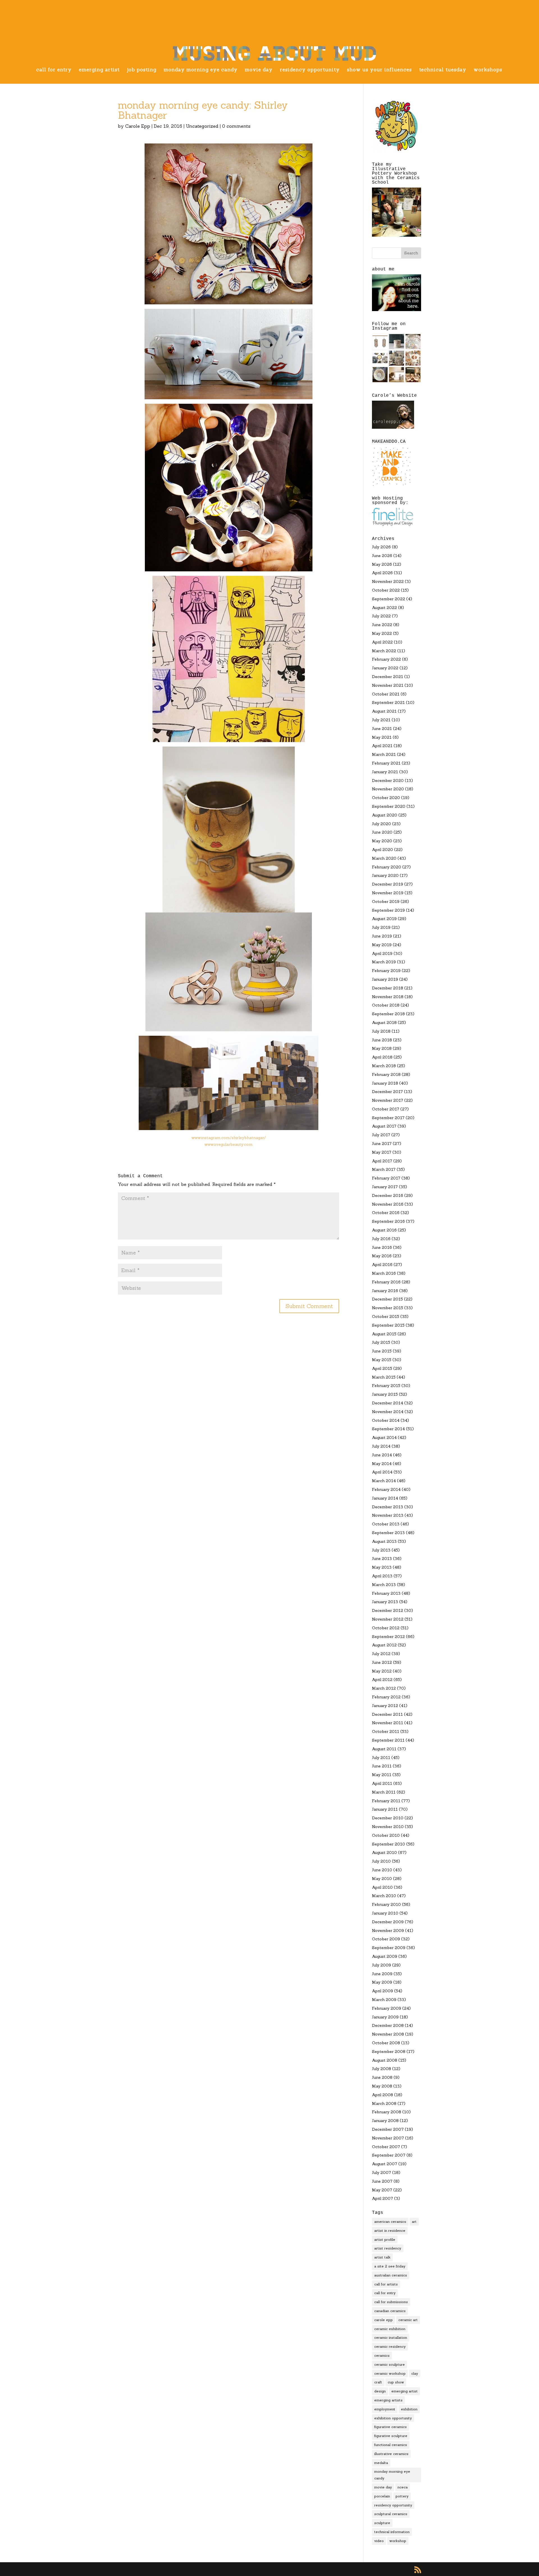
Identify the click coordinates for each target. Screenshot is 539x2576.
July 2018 (381, 1031)
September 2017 (388, 1118)
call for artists (386, 2284)
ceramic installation (391, 2337)
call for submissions (391, 2302)
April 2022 (382, 642)
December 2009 (388, 1922)
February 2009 (387, 2008)
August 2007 (385, 2164)
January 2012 (385, 1706)
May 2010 (382, 1879)
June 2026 (382, 556)
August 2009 (385, 1956)
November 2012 (388, 1619)
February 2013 (386, 1593)
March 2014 (384, 1481)
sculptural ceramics (391, 2514)
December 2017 (387, 1092)
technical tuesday (443, 70)
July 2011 (381, 1758)
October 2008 (386, 2043)
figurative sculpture (391, 2436)
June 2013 (382, 1559)
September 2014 (388, 1429)
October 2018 (386, 1005)
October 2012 (386, 1628)
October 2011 (386, 1731)
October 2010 (386, 1835)
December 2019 (388, 884)
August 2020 (385, 815)
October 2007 (386, 2147)
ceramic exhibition (390, 2329)
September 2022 (389, 599)
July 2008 (382, 2069)
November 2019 (388, 893)
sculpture (382, 2523)
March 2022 (384, 651)
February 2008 (387, 2112)
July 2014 (381, 1446)
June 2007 (382, 2181)
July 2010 (381, 1861)
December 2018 (388, 988)
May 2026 (382, 564)
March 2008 (384, 2103)
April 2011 (382, 1783)
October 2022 (386, 590)
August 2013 (384, 1541)
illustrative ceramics (391, 2454)
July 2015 (381, 1342)
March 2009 (384, 2000)
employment (385, 2409)
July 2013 (381, 1550)
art (414, 2222)
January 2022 (385, 668)
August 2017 (384, 1126)
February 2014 (386, 1489)
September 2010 (389, 1844)
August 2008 (385, 2060)
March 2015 (384, 1377)
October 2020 (386, 798)
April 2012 (382, 1680)
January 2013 (385, 1602)
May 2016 (382, 1256)
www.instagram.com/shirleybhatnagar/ (229, 1138)
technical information (392, 2532)
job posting (142, 70)
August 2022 (384, 608)
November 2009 (388, 1931)
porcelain (382, 2496)
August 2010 (384, 1852)
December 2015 (387, 1299)
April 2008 (382, 2095)
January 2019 (385, 979)
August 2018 (384, 1023)
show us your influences (379, 70)
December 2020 (388, 781)
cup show (396, 2382)
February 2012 (386, 1697)
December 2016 (388, 1195)
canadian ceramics (390, 2311)
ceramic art (408, 2320)
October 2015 (386, 1316)
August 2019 (384, 919)
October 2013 (386, 1524)
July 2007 (382, 2173)
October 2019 (386, 902)
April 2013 (382, 1576)
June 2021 (382, 729)
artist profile (385, 2240)
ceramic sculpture (390, 2364)
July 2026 (381, 547)
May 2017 (382, 1152)
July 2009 (382, 1965)
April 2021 (382, 746)
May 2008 (382, 2086)
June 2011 (382, 1766)
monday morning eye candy (201, 70)
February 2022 (386, 659)
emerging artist (99, 70)
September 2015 (388, 1325)
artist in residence (390, 2231)
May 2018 (382, 1048)
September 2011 (388, 1740)
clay (415, 2373)
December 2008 (388, 2025)
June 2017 (382, 1144)
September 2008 (389, 2052)
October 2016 (386, 1213)
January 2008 (385, 2121)
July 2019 (381, 927)
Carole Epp (138, 126)
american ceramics (390, 2222)
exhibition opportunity (393, 2418)
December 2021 (388, 677)
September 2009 (389, 1948)
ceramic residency (390, 2346)
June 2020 (382, 832)
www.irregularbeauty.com (229, 1144)
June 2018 (382, 1040)
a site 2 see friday (390, 2266)
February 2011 (386, 1801)
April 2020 (382, 850)
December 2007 (388, 2129)
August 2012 (384, 1645)
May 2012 (382, 1671)
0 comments (236, 126)
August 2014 (384, 1438)
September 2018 (388, 1014)
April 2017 (382, 1161)
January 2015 (385, 1394)
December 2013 (388, 1507)
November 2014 (388, 1412)
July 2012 (381, 1654)
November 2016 (388, 1204)
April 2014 (382, 1472)
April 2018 (382, 1057)
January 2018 (385, 1083)
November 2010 (388, 1827)
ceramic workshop (390, 2373)
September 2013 (388, 1533)
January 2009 (385, 2017)
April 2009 (382, 1991)
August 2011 (384, 1749)
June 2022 (382, 625)
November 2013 (388, 1515)
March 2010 (384, 1896)
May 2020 (382, 841)
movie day (259, 70)
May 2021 (382, 737)
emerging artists (388, 2400)
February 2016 (386, 1282)
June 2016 (382, 1247)
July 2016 (381, 1239)
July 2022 (381, 616)
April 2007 (382, 2198)
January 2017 (385, 1187)
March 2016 (384, 1273)
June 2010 (382, 1870)
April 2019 (382, 953)
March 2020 (384, 858)
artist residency (388, 2248)
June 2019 (382, 936)
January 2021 (385, 772)
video (379, 2541)
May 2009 (382, 1982)
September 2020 (389, 806)
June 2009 (382, 1974)
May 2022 (382, 633)
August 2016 (384, 1230)
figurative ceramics (390, 2427)
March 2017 (384, 1169)
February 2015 (386, 1386)
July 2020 (382, 824)
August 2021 (384, 711)
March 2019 (384, 962)
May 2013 (382, 1567)
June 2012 (382, 1662)
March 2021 (384, 754)
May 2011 (382, 1775)
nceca (403, 2487)
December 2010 (388, 1818)
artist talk (382, 2257)
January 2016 (385, 1291)
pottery (402, 2496)
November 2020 (388, 789)
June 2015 (382, 1351)
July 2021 (381, 720)
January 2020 (385, 875)
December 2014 (388, 1403)
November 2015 (388, 1308)
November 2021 (388, 685)
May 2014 (382, 1464)
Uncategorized (202, 126)
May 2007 (382, 2190)
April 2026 (382, 573)
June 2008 (382, 2077)
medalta (381, 2463)
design (380, 2391)
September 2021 (388, 702)
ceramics (382, 2355)
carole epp (383, 2320)
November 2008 (388, 2034)
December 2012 (388, 1610)
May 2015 (382, 1360)
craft (378, 2382)
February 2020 (387, 867)
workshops (488, 70)
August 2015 (384, 1334)
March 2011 (384, 1792)
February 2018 (386, 1074)
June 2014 (382, 1455)
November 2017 (388, 1100)
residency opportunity (310, 70)
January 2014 (385, 1498)
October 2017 (386, 1109)
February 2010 (386, 1904)
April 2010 (382, 1887)
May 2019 (382, 945)
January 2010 (385, 1913)
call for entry (54, 70)
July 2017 (381, 1135)
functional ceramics (391, 2445)
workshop (398, 2541)
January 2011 (385, 1809)
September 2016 (388, 1221)
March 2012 (384, 1688)
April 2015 (382, 1368)
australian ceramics (391, 2275)
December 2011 (387, 1714)
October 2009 (386, 1939)
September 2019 (388, 910)
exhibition (409, 2409)
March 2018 (384, 1066)
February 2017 (386, 1178)
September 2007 (389, 2155)
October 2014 (386, 1420)
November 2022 (388, 581)
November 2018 (388, 997)
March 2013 (384, 1585)
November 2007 (388, 2138)
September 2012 (388, 1637)
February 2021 (386, 763)
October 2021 (386, 694)
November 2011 (388, 1723)
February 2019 (386, 971)
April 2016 (382, 1265)
